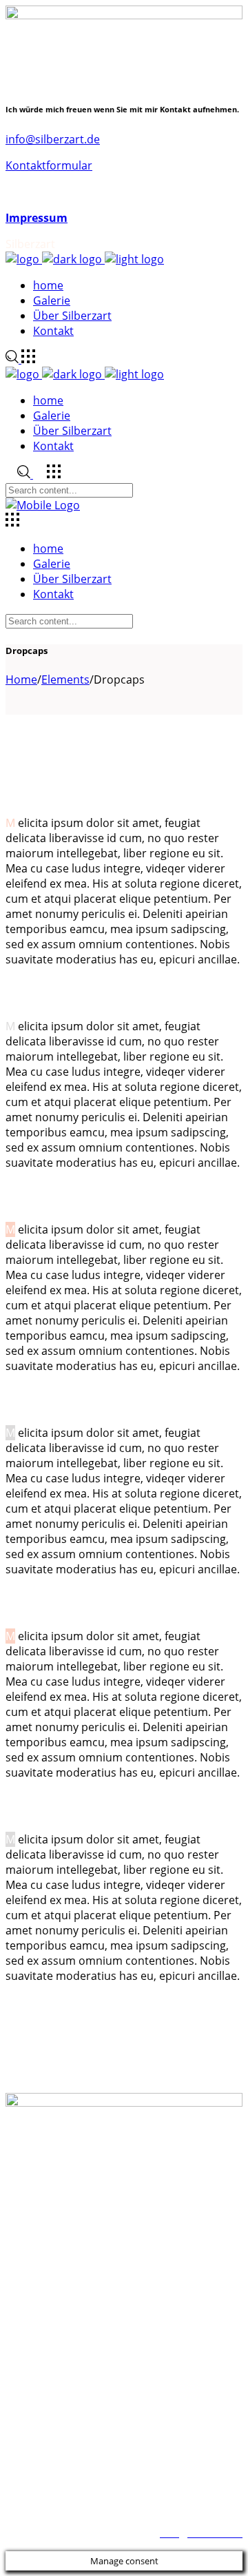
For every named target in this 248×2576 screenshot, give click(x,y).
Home (21, 679)
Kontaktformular (49, 165)
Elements (65, 679)
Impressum (37, 218)
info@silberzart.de (53, 139)
